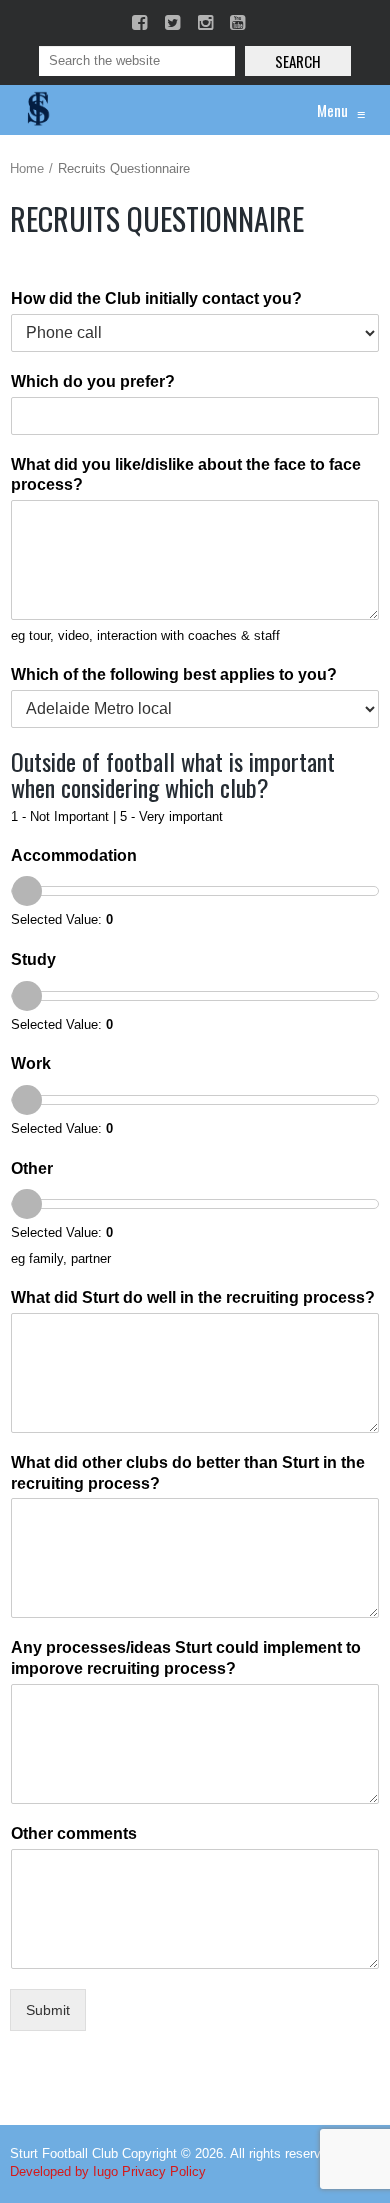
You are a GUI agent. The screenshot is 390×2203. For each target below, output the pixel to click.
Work (31, 1063)
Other (32, 1168)
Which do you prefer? (93, 381)
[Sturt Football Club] (37, 110)
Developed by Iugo (64, 2171)
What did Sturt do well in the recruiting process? (193, 1297)
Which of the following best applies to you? (174, 674)
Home (27, 168)
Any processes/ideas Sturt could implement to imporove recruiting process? (186, 1658)
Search (298, 61)
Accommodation (74, 855)
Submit (48, 2010)
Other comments (74, 1833)
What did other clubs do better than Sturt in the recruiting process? (188, 1473)
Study (33, 959)
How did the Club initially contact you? (156, 298)
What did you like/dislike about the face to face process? (186, 475)
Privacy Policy (164, 2171)
